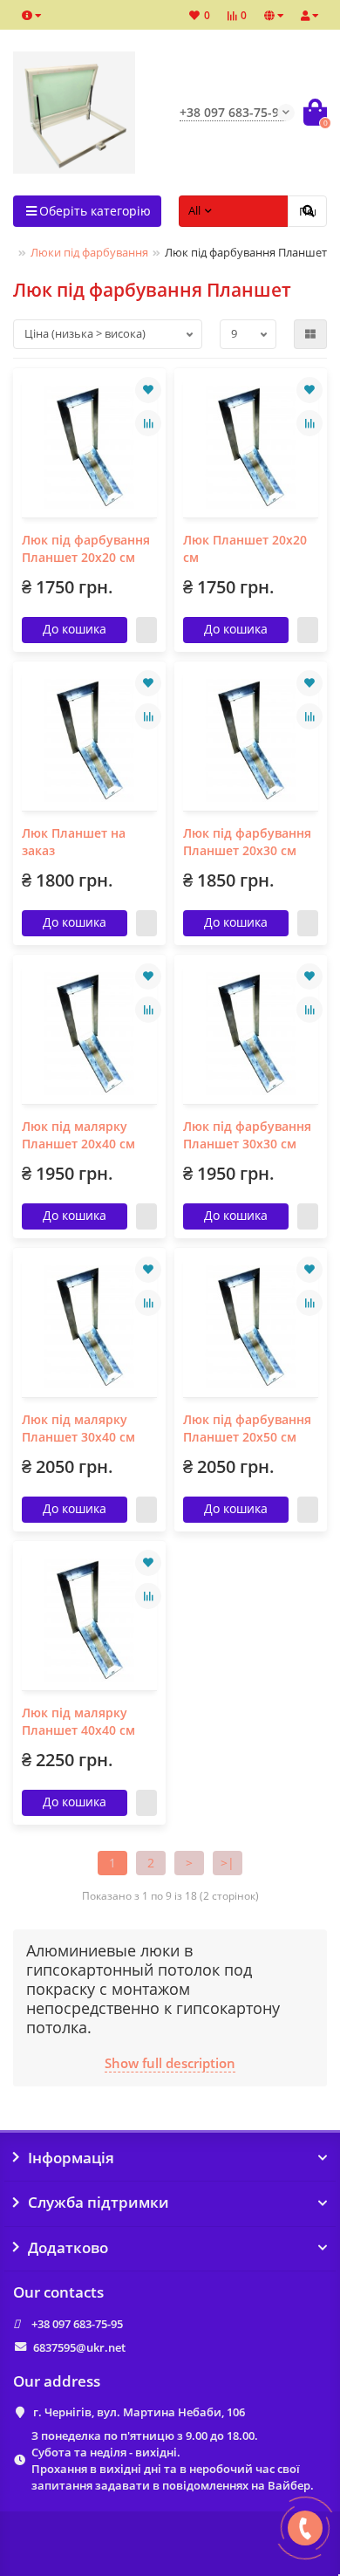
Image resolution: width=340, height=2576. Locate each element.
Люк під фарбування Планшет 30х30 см (247, 1135)
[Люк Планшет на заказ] (89, 740)
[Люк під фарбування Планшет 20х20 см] (89, 447)
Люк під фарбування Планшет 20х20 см (86, 548)
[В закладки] (148, 390)
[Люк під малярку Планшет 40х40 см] (89, 1620)
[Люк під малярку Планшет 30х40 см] (89, 1327)
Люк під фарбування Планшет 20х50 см (247, 1428)
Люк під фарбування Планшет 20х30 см (247, 842)
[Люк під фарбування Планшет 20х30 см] (251, 740)
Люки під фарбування (89, 252)
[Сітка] (310, 334)
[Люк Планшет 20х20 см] (251, 447)
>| (228, 1863)
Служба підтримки (99, 2203)
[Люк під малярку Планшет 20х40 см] (89, 1034)
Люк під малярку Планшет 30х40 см (78, 1428)
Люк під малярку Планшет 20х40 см (78, 1135)
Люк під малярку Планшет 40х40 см (78, 1721)
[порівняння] (148, 423)
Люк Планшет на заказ (74, 842)
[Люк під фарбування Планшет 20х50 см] (251, 1327)
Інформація (71, 2158)
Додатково (68, 2248)
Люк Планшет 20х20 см (245, 548)
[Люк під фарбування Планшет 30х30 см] (251, 1034)
